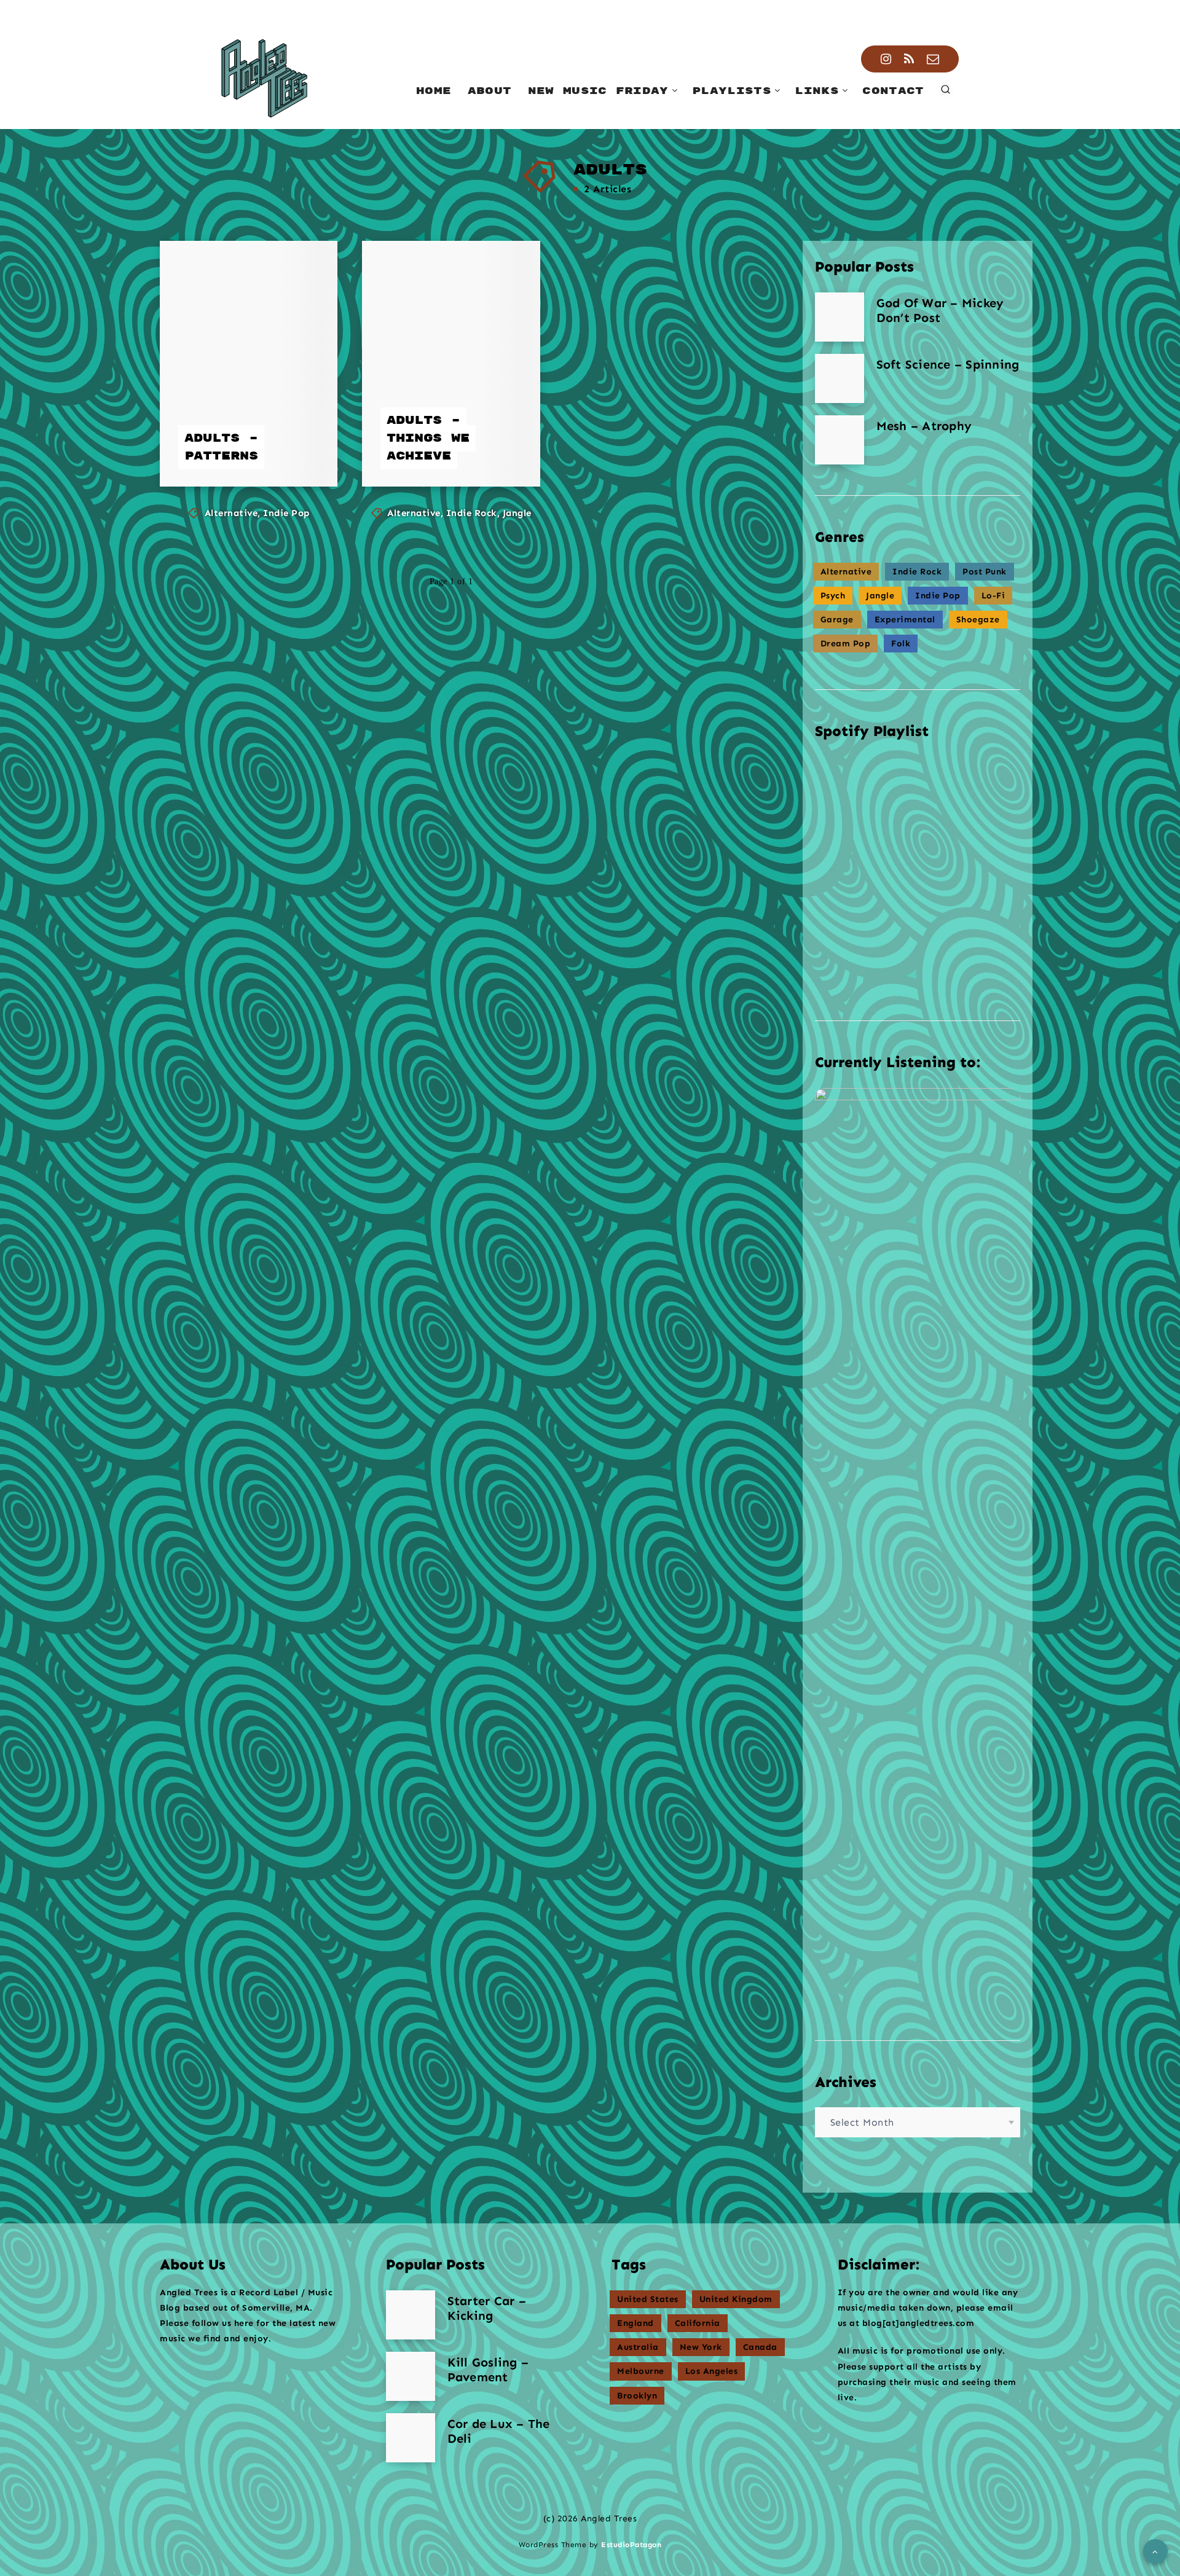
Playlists (732, 91)
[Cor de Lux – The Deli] (411, 2438)
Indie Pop (286, 513)
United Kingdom (736, 2299)
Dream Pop (846, 644)
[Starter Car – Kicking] (411, 2315)
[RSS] (909, 59)
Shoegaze (978, 620)
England (635, 2323)
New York (701, 2347)
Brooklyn (637, 2396)
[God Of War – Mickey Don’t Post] (840, 317)
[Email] (933, 59)
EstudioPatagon (631, 2545)
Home (434, 91)
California (698, 2323)
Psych (833, 596)
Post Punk (985, 572)
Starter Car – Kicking (487, 2308)
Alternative (231, 513)
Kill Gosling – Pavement (488, 2370)
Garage (837, 620)
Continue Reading (251, 450)
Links (817, 91)
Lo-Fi (993, 596)
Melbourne (641, 2371)
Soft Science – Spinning (948, 364)
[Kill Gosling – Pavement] (411, 2376)
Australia (638, 2347)
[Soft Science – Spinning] (840, 378)
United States (648, 2299)
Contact (893, 91)
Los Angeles (712, 2371)
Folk (901, 644)
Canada (760, 2347)
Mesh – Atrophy (924, 426)
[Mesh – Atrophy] (840, 440)
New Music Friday (598, 91)
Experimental (905, 620)
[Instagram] (886, 59)
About (490, 91)
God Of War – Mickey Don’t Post (940, 310)
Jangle (517, 513)
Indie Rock (472, 513)
